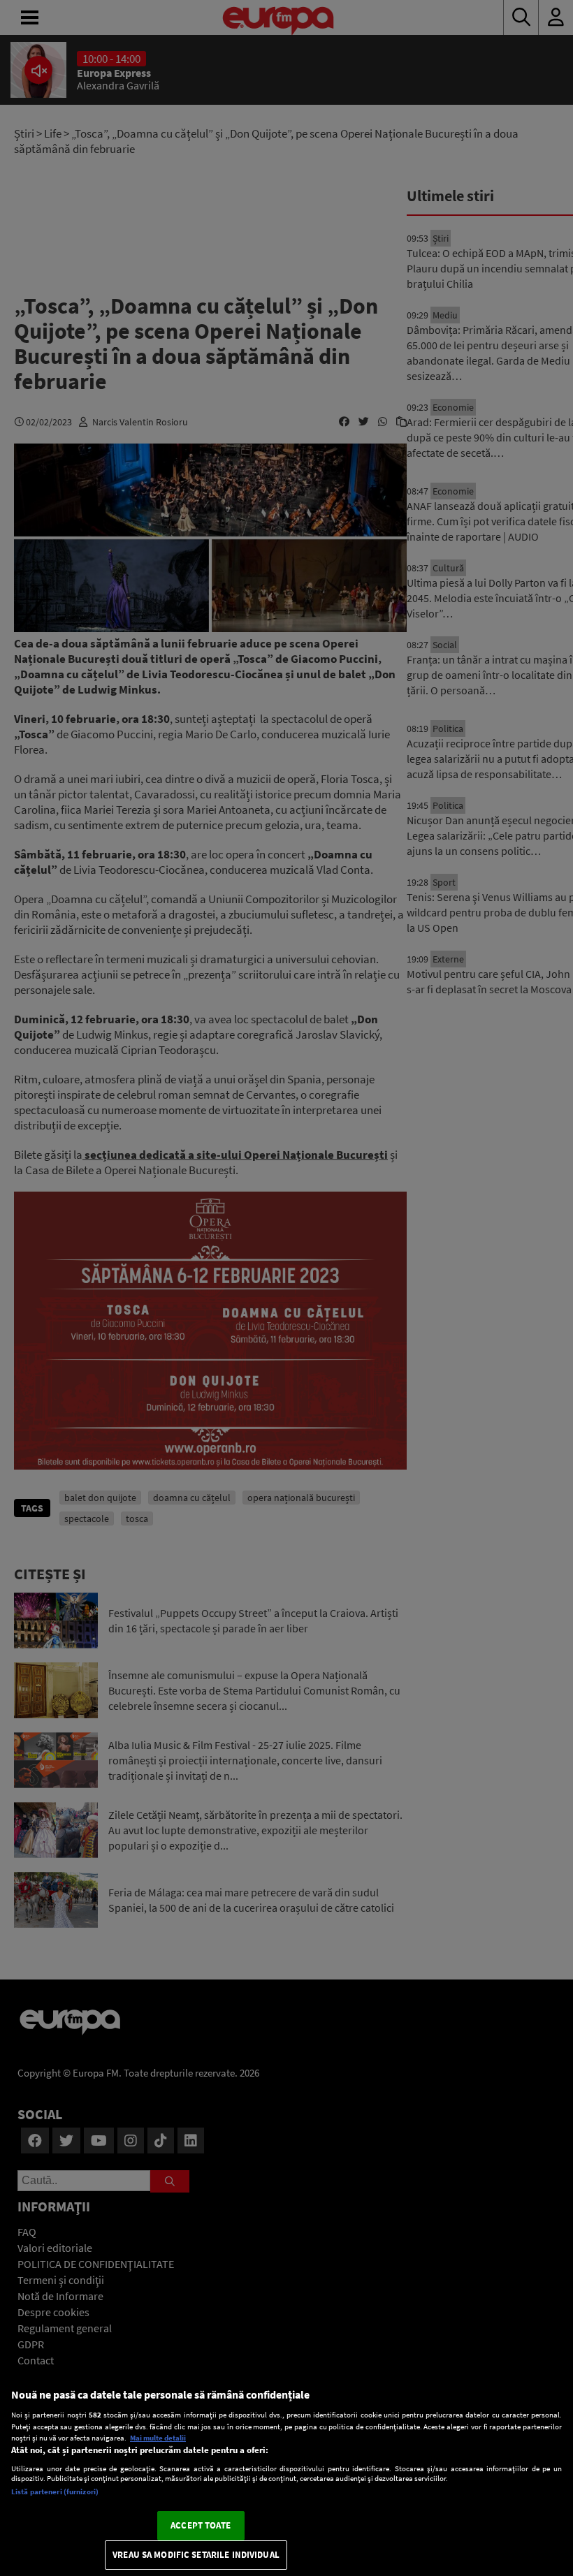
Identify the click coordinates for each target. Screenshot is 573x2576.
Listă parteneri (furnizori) (55, 2491)
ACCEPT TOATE (201, 2525)
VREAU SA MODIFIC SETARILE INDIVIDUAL (196, 2555)
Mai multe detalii (158, 2438)
